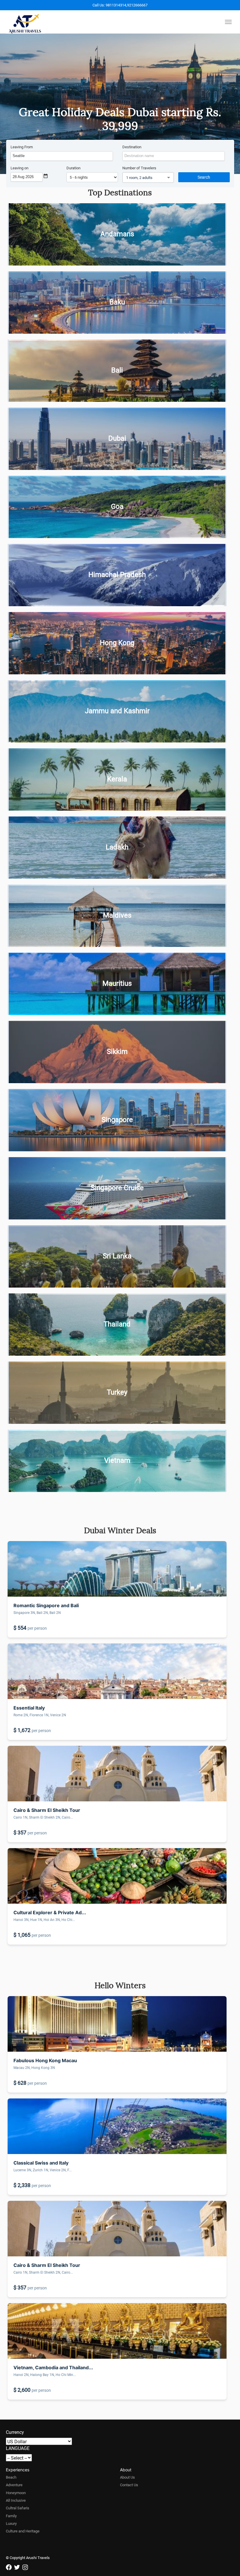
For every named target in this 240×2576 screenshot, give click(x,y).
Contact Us (129, 2485)
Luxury (11, 2523)
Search (204, 177)
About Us (127, 2477)
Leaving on (19, 168)
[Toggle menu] (228, 22)
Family (11, 2516)
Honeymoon (16, 2493)
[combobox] (62, 156)
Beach (11, 2477)
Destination (132, 147)
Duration (73, 168)
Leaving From (22, 147)
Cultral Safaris (18, 2508)
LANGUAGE (18, 2448)
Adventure (14, 2485)
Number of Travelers (139, 168)
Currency (15, 2432)
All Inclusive (16, 2500)
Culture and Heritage (23, 2531)
